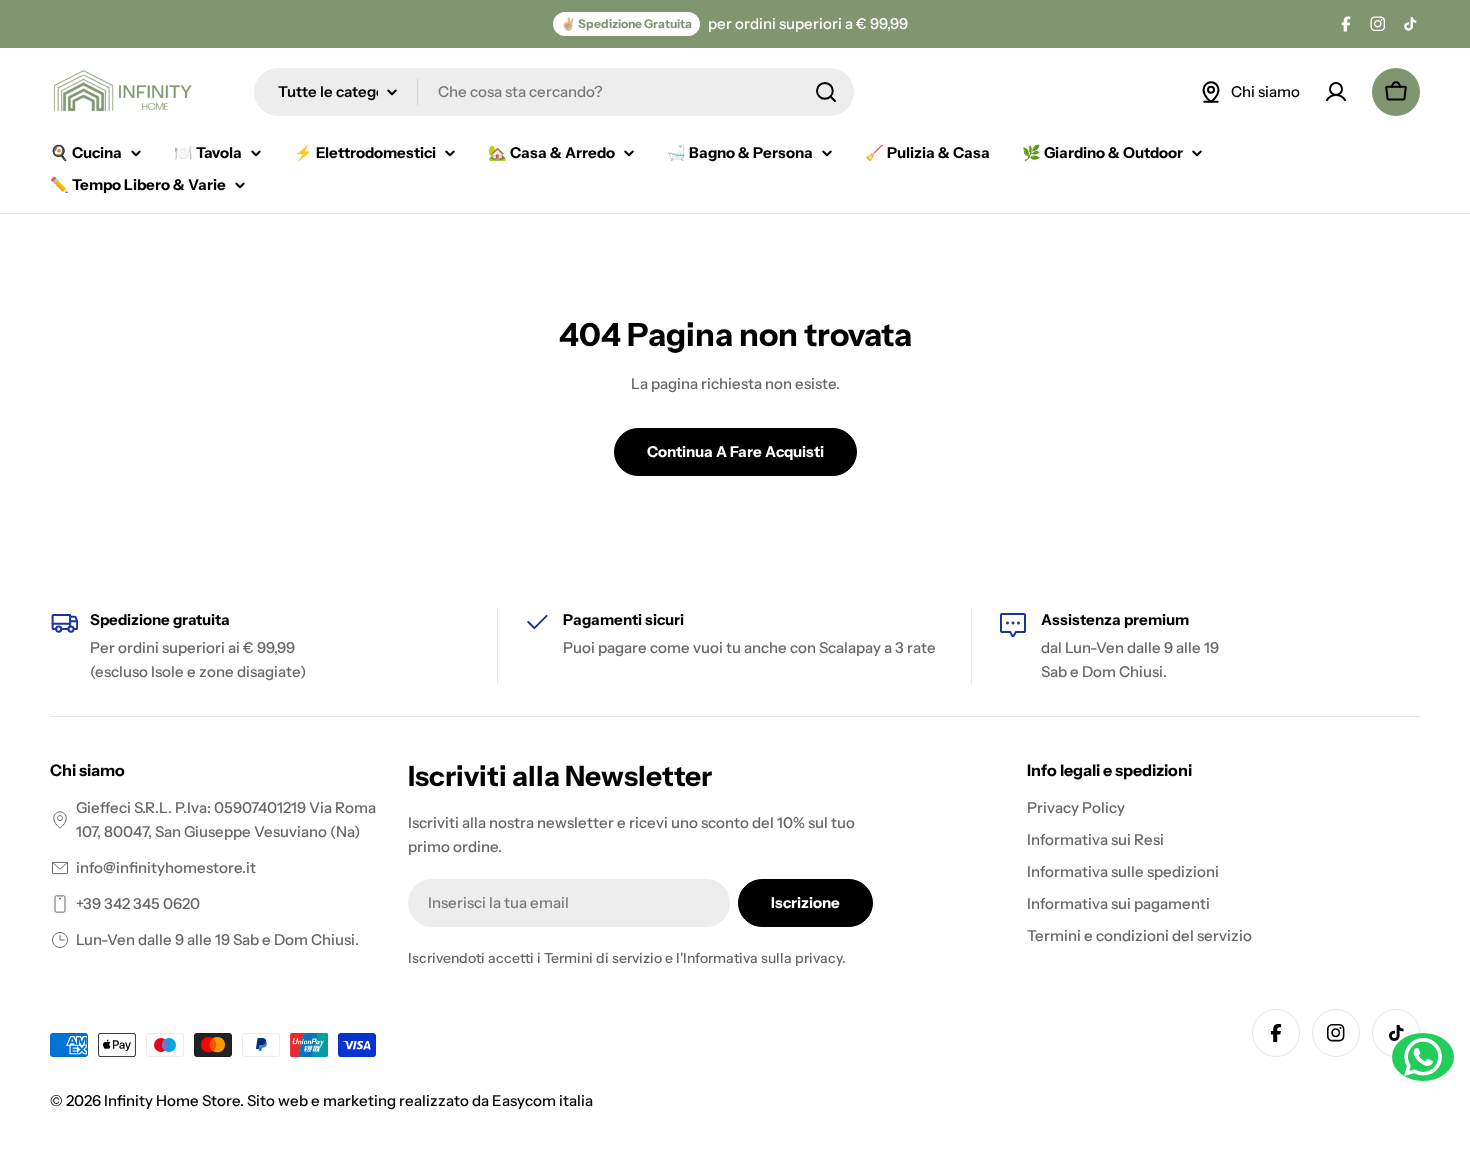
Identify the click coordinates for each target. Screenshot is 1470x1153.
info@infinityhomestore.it (166, 867)
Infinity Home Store (172, 1100)
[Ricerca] (826, 92)
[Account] (1336, 92)
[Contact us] (1423, 1057)
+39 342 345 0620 (138, 903)
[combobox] (554, 92)
